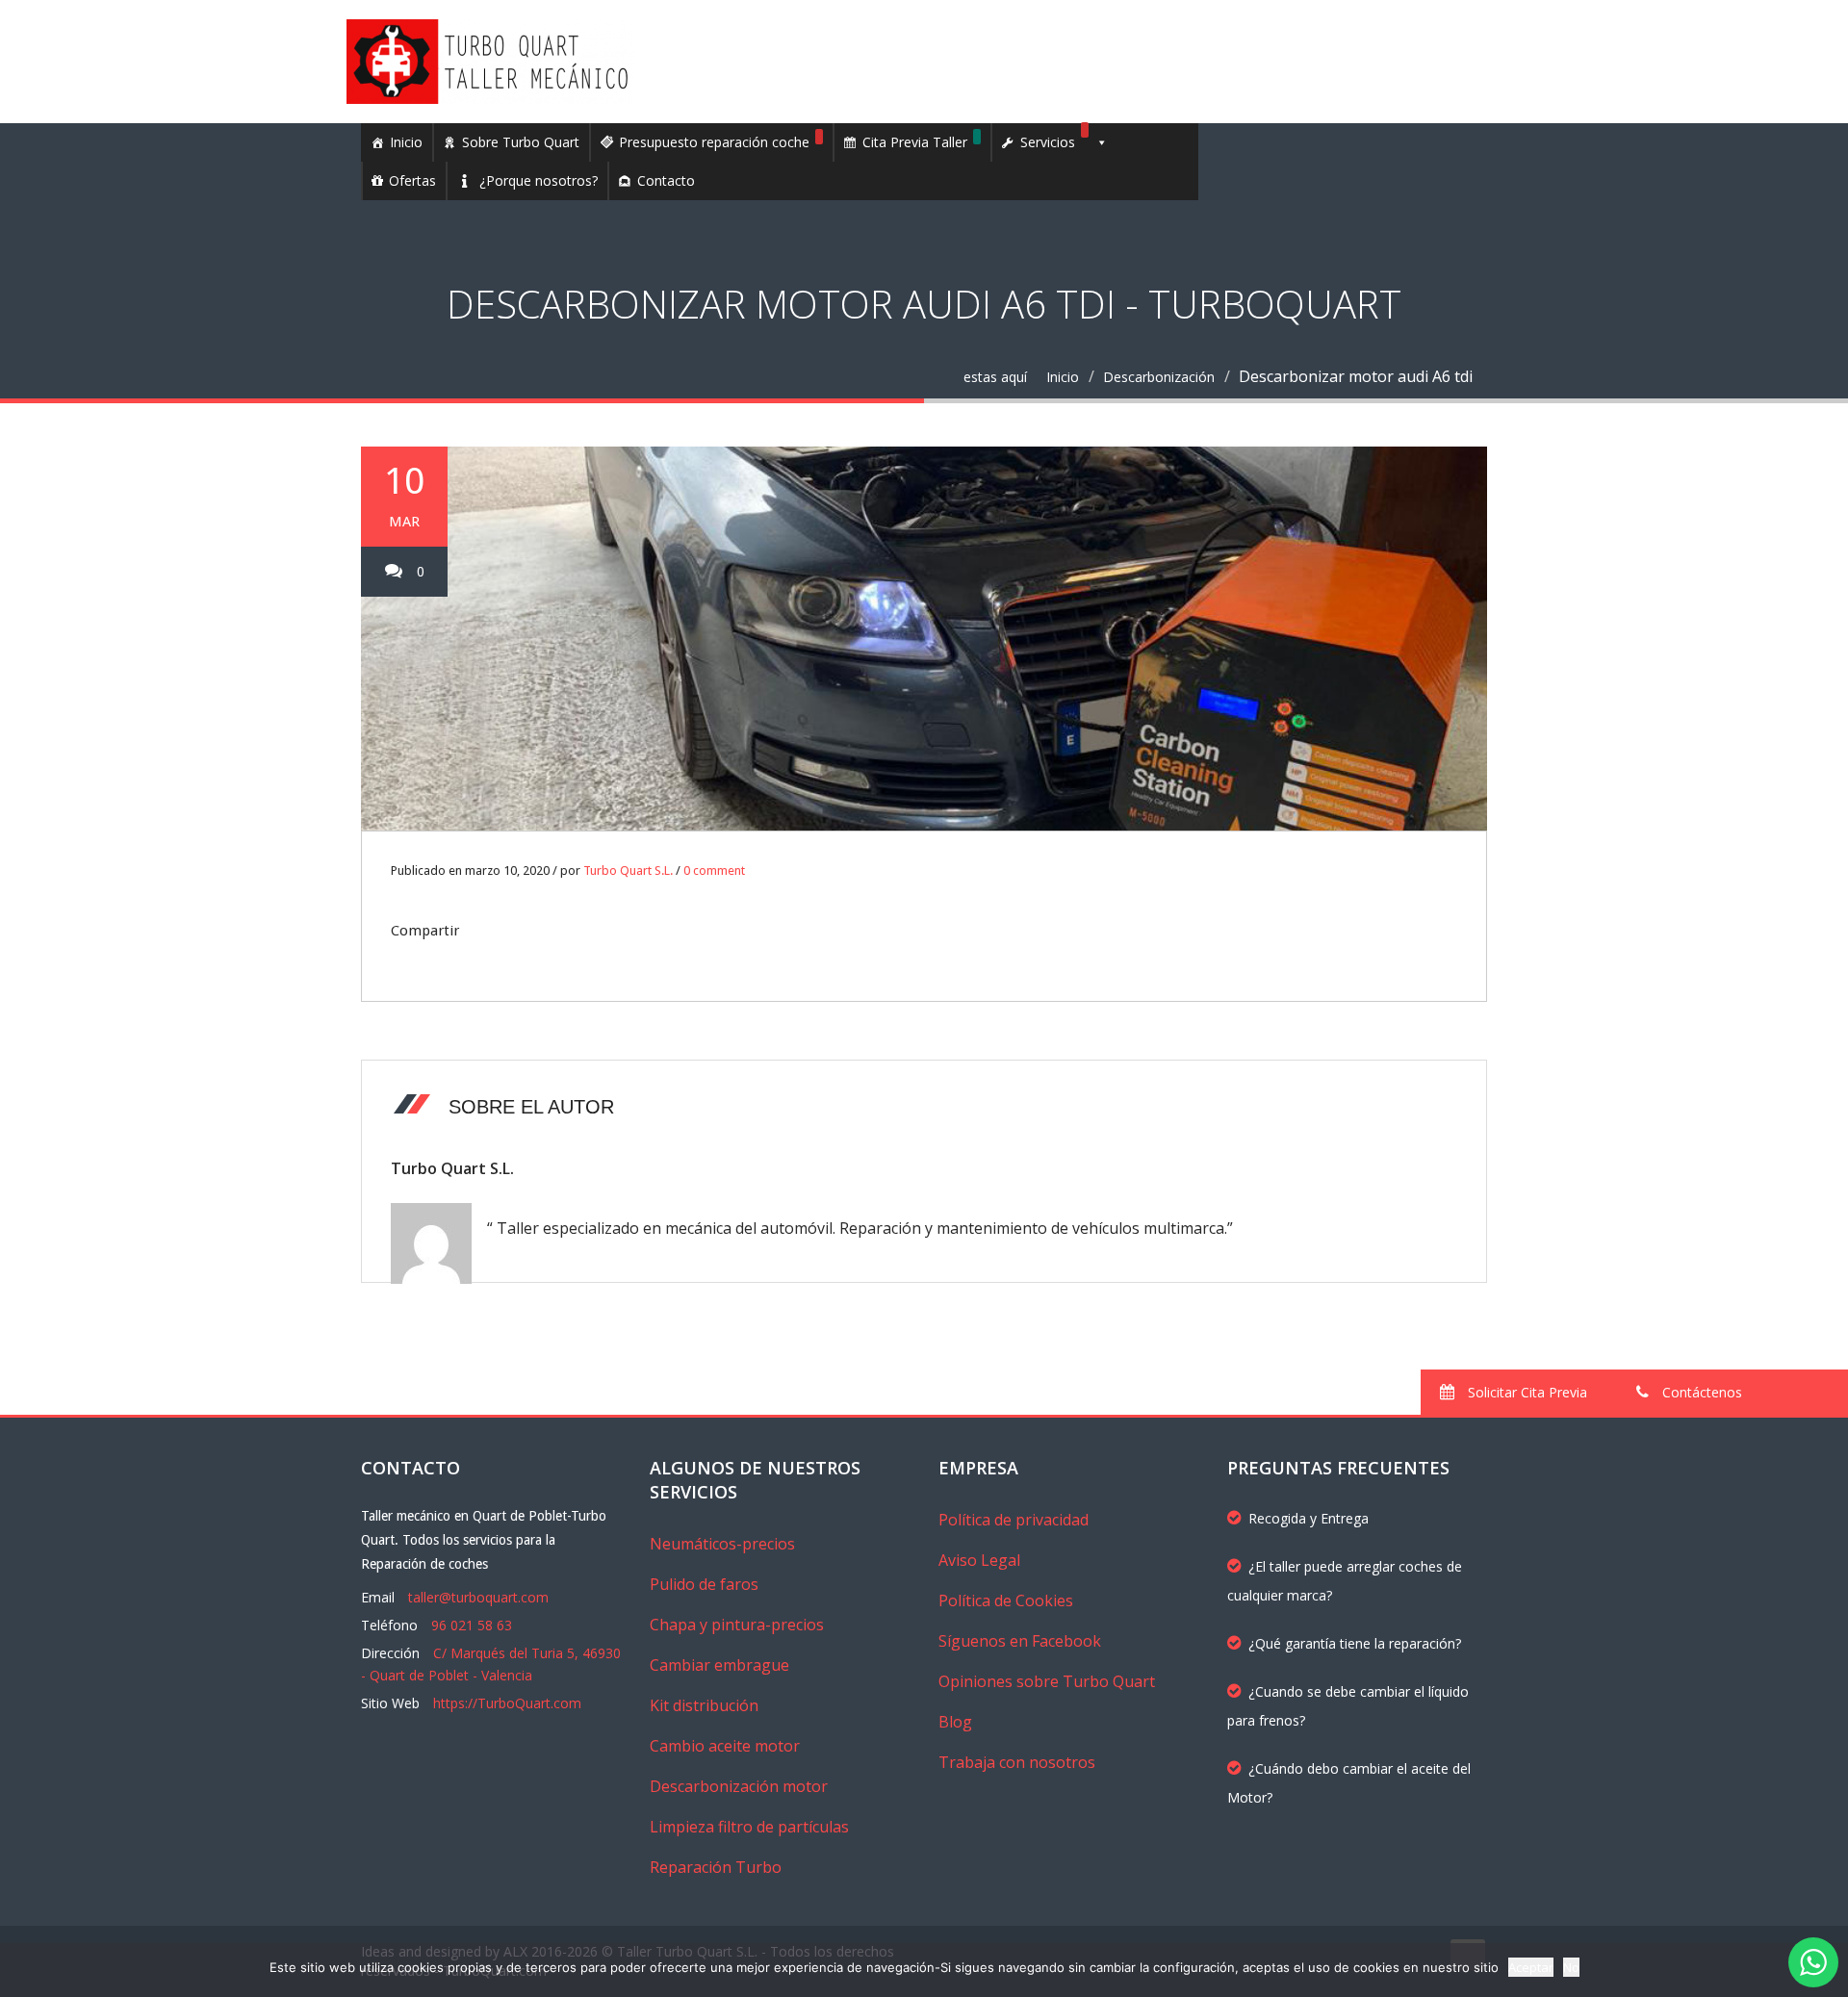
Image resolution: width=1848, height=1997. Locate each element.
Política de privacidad (1014, 1520)
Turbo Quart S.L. (628, 870)
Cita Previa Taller (915, 142)
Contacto (666, 180)
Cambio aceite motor (725, 1746)
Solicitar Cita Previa (1526, 1392)
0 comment (714, 870)
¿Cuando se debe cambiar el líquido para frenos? (1348, 1706)
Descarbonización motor (739, 1786)
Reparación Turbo (716, 1867)
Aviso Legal (979, 1560)
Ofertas (412, 180)
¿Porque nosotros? (539, 180)
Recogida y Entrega (1309, 1518)
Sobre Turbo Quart (521, 142)
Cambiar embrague (719, 1665)
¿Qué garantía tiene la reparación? (1355, 1643)
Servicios (1048, 142)
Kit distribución (704, 1705)
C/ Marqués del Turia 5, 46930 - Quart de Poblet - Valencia (491, 1664)
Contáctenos (1700, 1392)
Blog (955, 1722)
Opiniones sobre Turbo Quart (1047, 1681)
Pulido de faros (704, 1584)
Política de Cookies (1006, 1600)
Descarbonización (1159, 377)
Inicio (406, 142)
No (1571, 1967)
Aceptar (1531, 1967)
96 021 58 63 (472, 1625)
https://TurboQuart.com (507, 1703)
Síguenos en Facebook (1020, 1641)
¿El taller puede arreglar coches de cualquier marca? (1345, 1581)
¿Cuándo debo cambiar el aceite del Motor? (1349, 1783)
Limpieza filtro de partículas (749, 1827)
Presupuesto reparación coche (714, 142)
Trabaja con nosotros (1017, 1762)
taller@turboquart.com (478, 1597)
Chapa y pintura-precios (737, 1625)
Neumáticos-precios (722, 1544)
